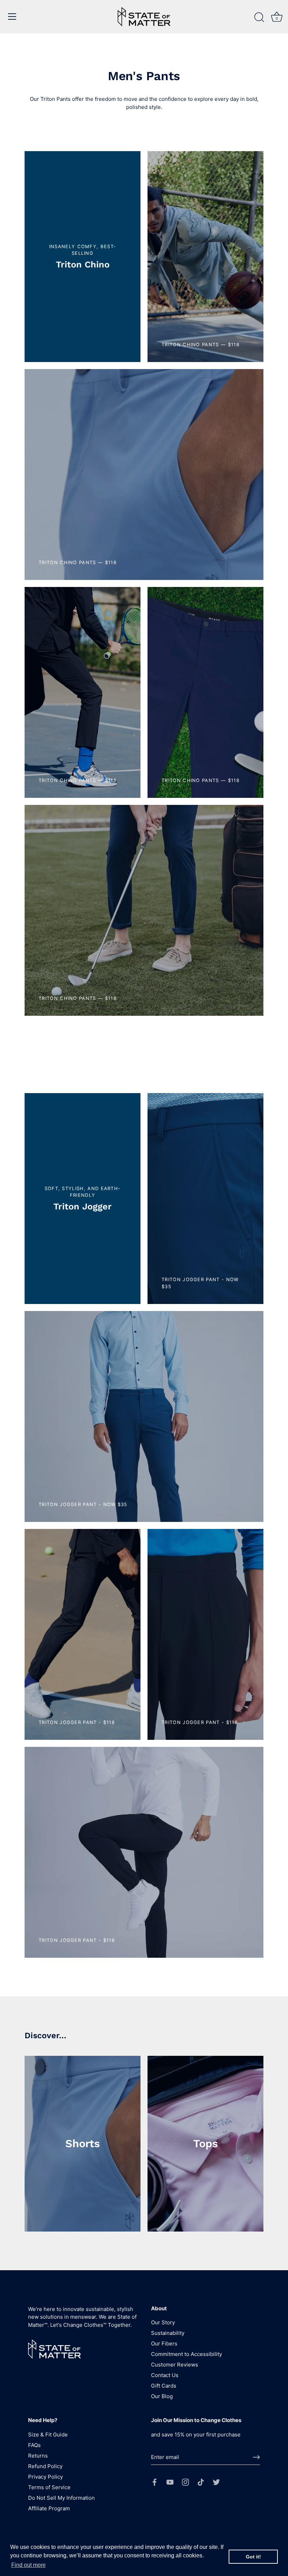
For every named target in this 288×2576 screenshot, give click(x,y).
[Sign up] (256, 2457)
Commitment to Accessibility (186, 2354)
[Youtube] (170, 2482)
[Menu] (12, 17)
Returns (38, 2456)
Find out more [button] (28, 2565)
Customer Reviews (175, 2365)
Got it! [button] (253, 2557)
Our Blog (162, 2396)
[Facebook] (155, 2482)
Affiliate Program (49, 2508)
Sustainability (168, 2333)
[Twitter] (216, 2482)
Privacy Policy (45, 2477)
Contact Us (165, 2375)
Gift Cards (164, 2386)
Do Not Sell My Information (61, 2498)
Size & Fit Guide (48, 2435)
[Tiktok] (201, 2482)
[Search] (259, 18)
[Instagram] (185, 2482)
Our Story (163, 2322)
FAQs (34, 2445)
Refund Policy (45, 2466)
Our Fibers (164, 2343)
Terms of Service (49, 2487)
